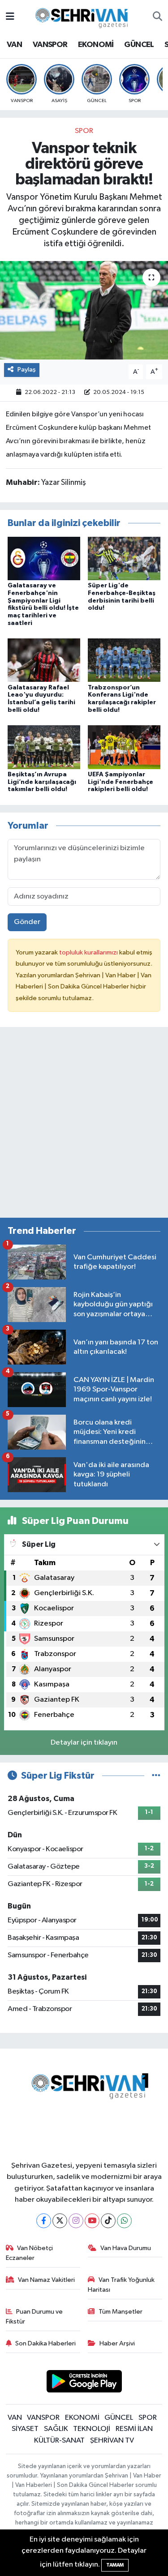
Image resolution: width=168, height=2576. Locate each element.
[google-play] (84, 2383)
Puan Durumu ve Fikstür (34, 2317)
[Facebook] (44, 2221)
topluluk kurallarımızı (89, 952)
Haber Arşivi (117, 2343)
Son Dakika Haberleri (45, 2343)
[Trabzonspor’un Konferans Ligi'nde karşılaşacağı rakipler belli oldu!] (124, 660)
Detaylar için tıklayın (84, 1743)
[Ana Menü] (10, 17)
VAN (14, 45)
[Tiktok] (108, 2221)
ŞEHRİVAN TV (112, 2441)
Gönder (27, 922)
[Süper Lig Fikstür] (156, 1776)
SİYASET (25, 2429)
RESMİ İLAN (134, 2429)
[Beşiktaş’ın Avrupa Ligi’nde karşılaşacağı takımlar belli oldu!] (44, 747)
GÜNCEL (139, 45)
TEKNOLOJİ (92, 2429)
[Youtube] (92, 2221)
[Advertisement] (84, 1126)
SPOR (84, 131)
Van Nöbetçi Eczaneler (30, 2253)
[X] (60, 2221)
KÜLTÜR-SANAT (59, 2441)
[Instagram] (76, 2221)
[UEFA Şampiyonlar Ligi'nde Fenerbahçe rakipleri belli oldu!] (124, 747)
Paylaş (27, 370)
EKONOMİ (96, 45)
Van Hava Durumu (126, 2248)
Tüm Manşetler (121, 2312)
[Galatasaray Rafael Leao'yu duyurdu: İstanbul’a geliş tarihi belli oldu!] (44, 660)
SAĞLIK (56, 2429)
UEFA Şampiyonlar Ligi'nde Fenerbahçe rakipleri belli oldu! (121, 782)
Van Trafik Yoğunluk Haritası (121, 2285)
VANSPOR (50, 45)
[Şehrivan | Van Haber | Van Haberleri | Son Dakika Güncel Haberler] (84, 16)
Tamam (115, 2565)
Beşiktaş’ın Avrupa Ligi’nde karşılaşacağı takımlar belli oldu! (42, 782)
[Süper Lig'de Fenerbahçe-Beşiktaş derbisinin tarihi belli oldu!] (124, 558)
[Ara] (157, 17)
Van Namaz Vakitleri (46, 2280)
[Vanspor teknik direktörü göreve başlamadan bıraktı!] (84, 310)
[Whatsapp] (124, 2221)
